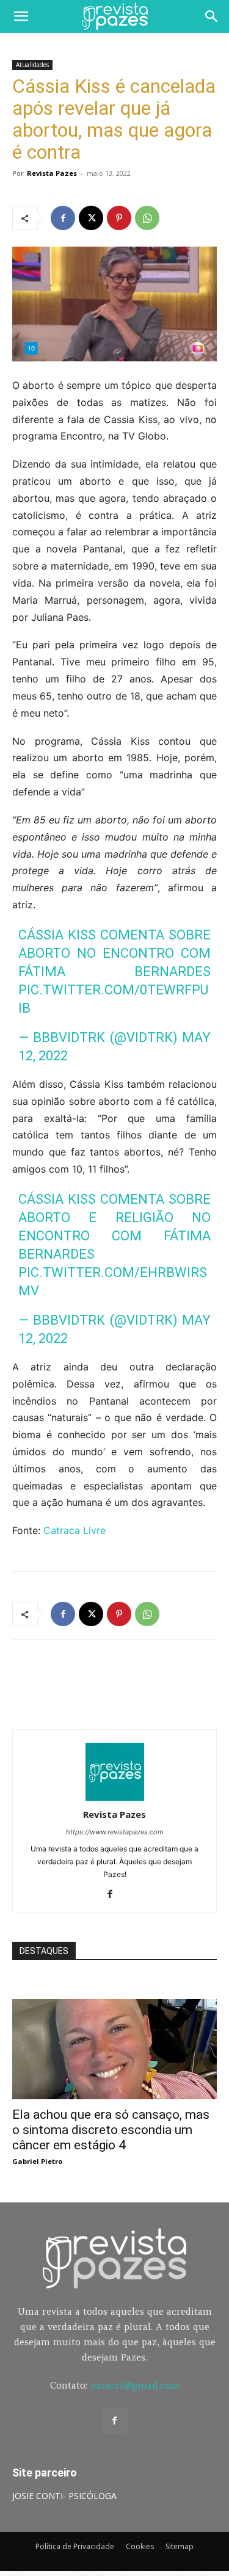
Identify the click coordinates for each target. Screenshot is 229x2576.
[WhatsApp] (147, 218)
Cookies (140, 2546)
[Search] (212, 16)
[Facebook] (63, 218)
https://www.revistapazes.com (115, 1832)
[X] (91, 218)
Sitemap (180, 2546)
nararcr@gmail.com (135, 2385)
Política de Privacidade (75, 2546)
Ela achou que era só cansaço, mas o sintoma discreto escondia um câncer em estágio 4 (111, 2130)
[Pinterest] (119, 218)
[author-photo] (115, 1797)
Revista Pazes (52, 173)
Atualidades (32, 65)
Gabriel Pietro (37, 2161)
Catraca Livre (75, 1530)
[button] (21, 16)
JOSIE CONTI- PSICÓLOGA (64, 2496)
